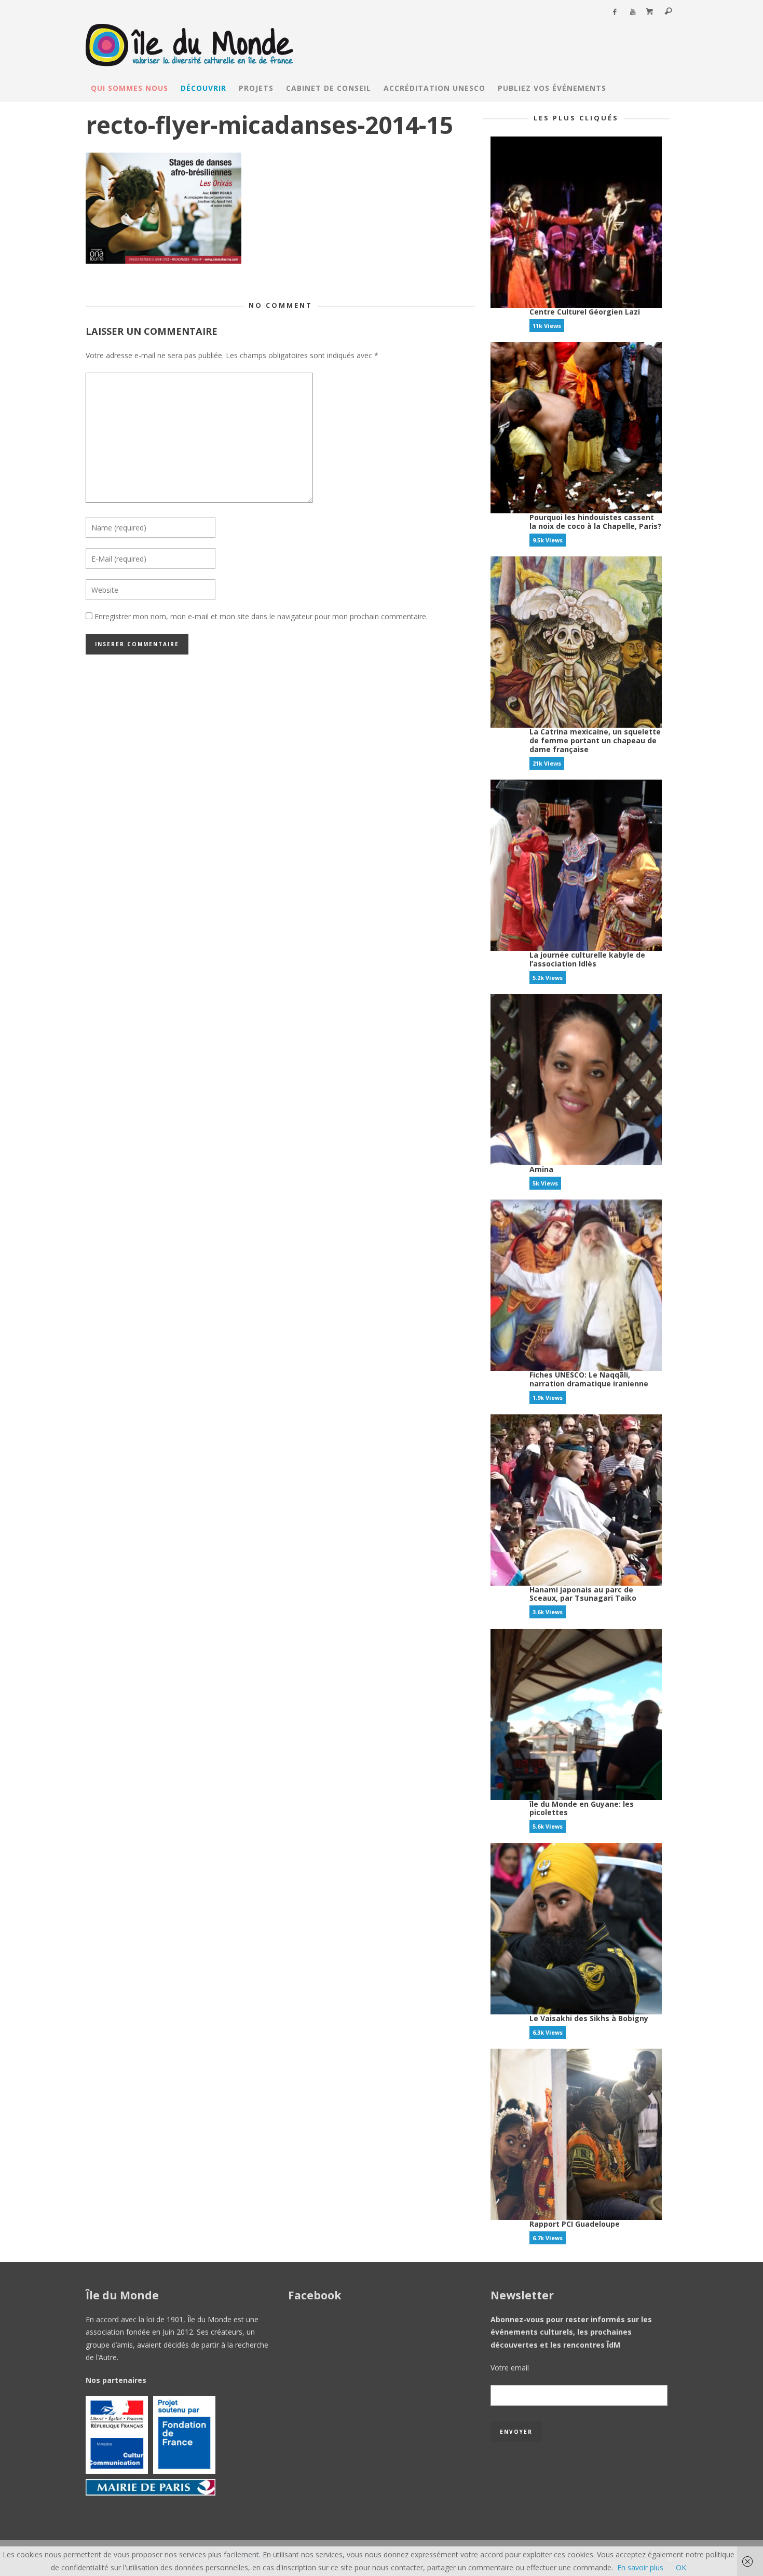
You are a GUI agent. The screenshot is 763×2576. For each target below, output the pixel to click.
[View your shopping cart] (650, 12)
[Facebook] (614, 12)
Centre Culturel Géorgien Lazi (585, 312)
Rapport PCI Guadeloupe (575, 2224)
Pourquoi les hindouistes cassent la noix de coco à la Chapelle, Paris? (595, 522)
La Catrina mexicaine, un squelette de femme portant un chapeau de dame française (595, 740)
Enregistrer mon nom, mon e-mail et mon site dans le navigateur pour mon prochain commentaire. (261, 616)
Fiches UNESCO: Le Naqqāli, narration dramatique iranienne (589, 1379)
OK (681, 2567)
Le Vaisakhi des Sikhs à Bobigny (589, 2018)
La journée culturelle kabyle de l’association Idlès (587, 959)
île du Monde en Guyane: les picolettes (582, 1808)
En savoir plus (640, 2567)
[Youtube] (632, 12)
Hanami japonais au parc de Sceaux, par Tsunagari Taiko (583, 1594)
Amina (541, 1169)
